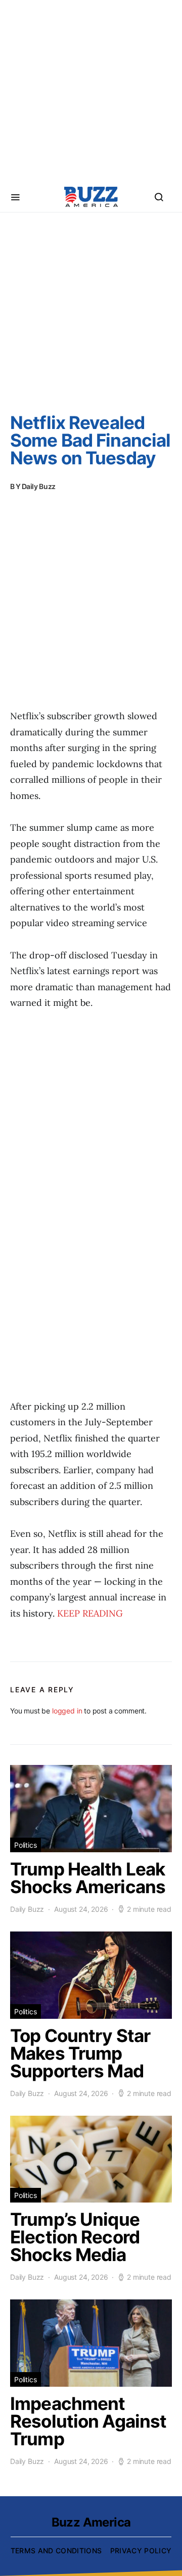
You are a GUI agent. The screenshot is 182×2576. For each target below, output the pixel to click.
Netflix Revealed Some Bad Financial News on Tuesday (90, 440)
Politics (26, 1845)
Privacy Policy (141, 2551)
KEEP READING (90, 1613)
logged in (67, 1711)
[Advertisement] (91, 91)
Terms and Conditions (56, 2551)
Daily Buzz (39, 486)
